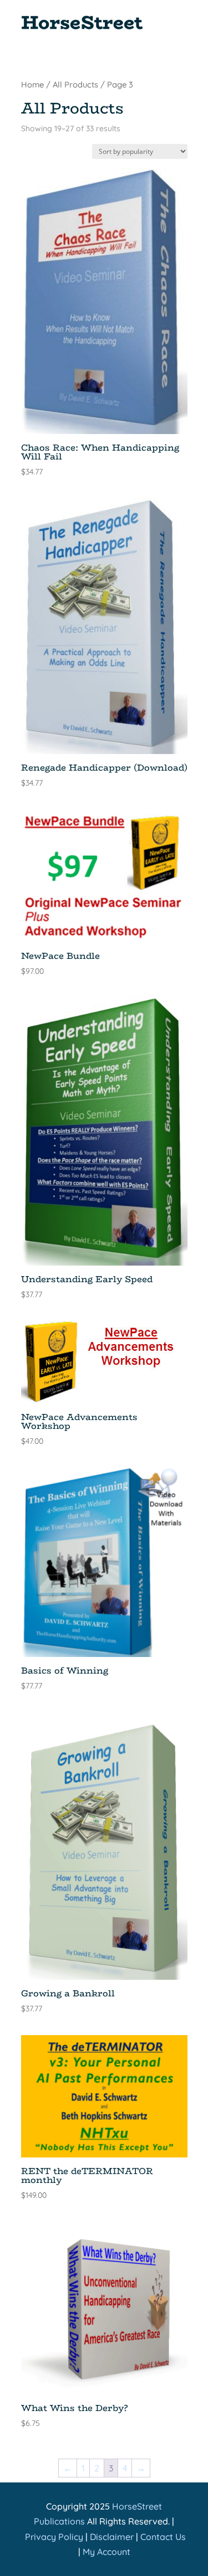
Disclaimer (112, 2537)
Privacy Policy (54, 2537)
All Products (75, 84)
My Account (106, 2552)
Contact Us (163, 2537)
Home (32, 84)
